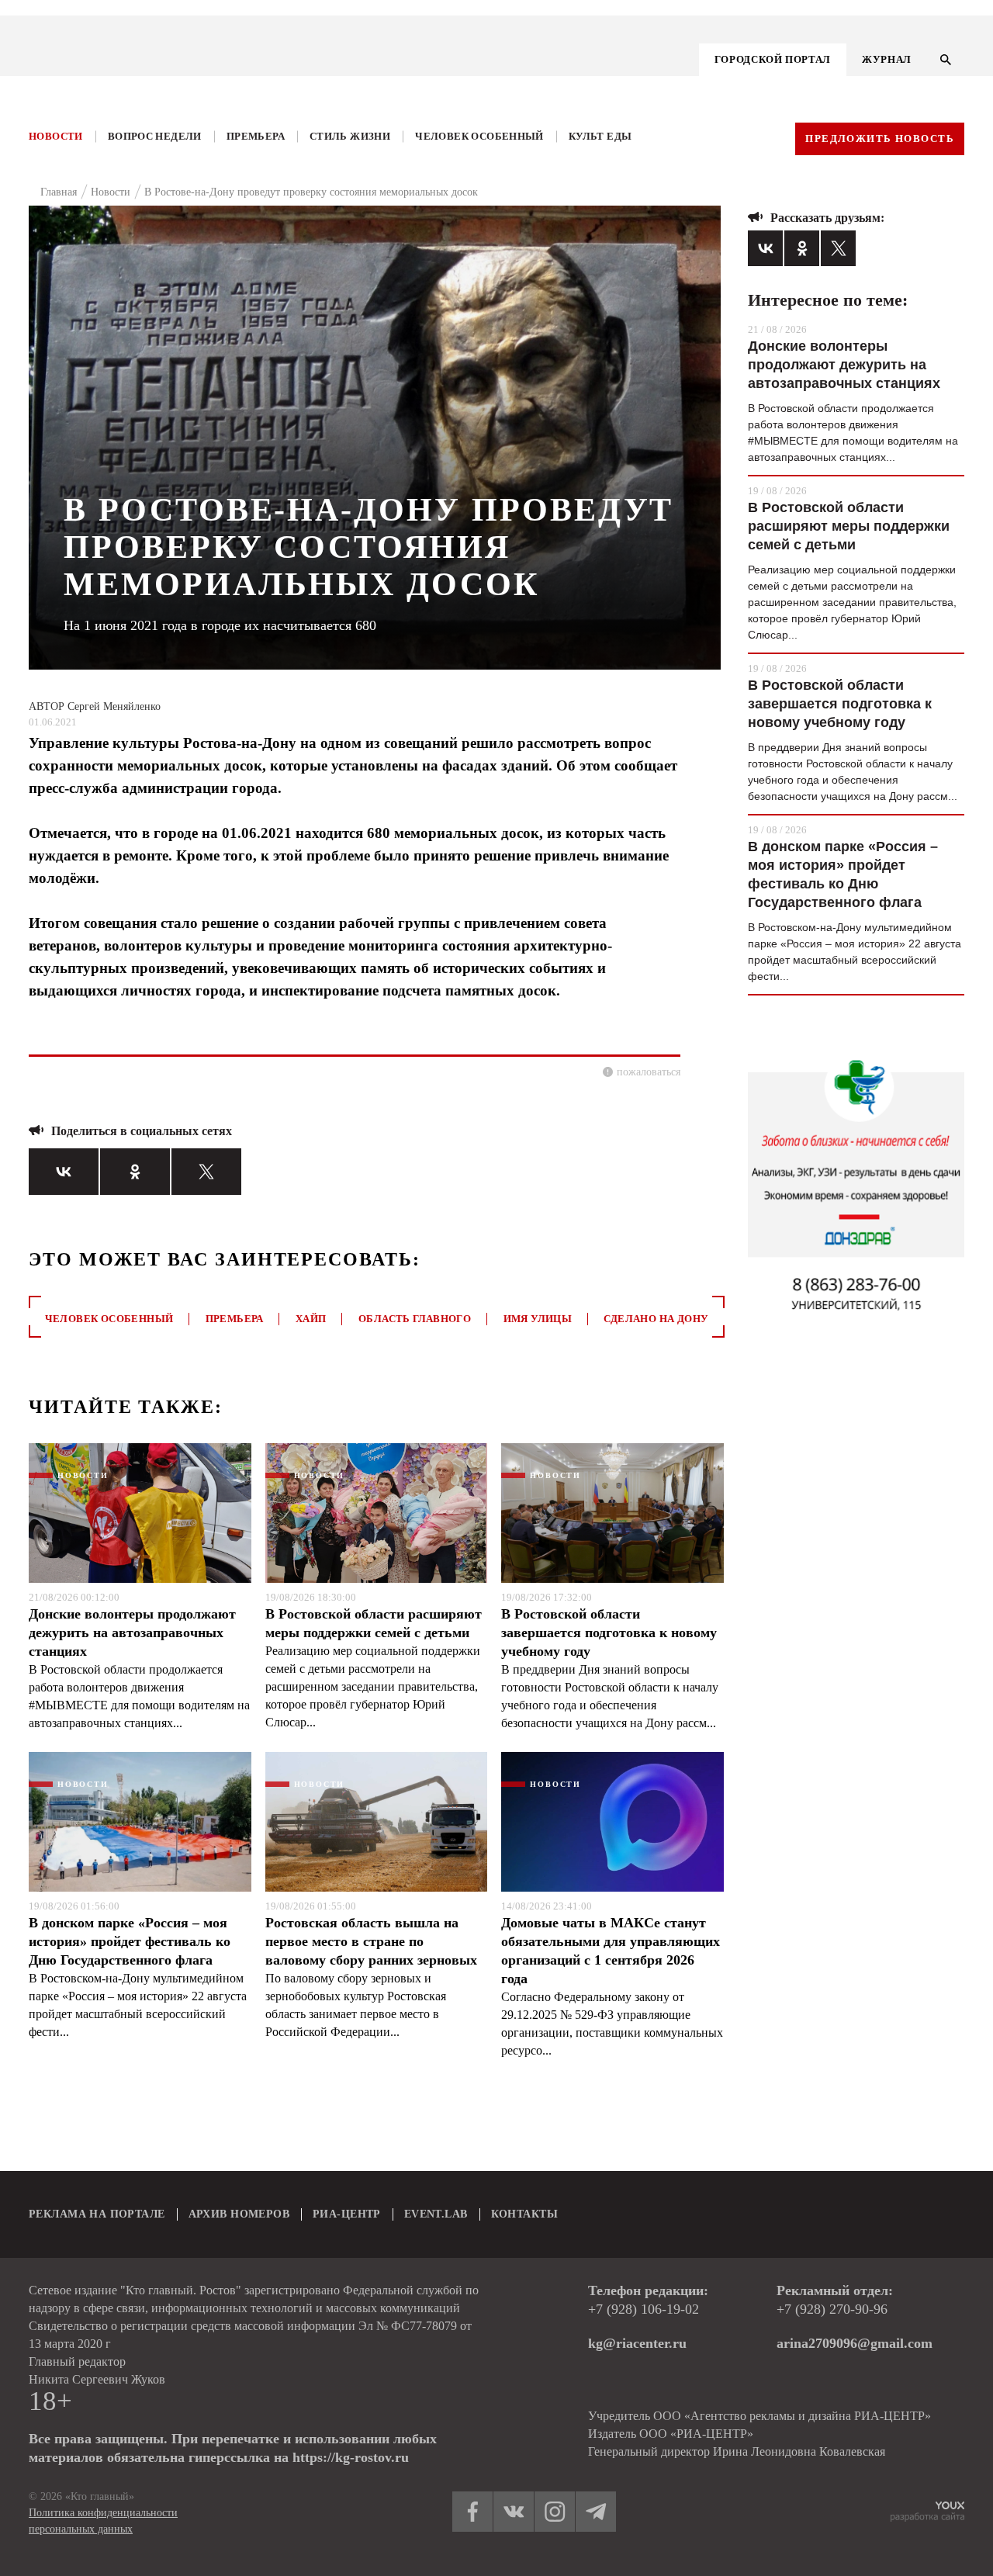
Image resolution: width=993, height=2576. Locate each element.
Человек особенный (479, 136)
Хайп (311, 1319)
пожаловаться (649, 1072)
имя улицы (538, 1319)
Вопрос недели (155, 136)
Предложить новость (880, 138)
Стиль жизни (350, 136)
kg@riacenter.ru (637, 2343)
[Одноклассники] (135, 1172)
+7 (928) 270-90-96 (832, 2309)
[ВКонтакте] (64, 1172)
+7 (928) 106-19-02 (644, 2309)
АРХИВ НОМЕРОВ (239, 2214)
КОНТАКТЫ (524, 2214)
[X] (206, 1172)
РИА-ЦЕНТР (347, 2214)
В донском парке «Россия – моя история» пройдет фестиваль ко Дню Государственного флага (130, 1941)
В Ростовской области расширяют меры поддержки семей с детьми (374, 1623)
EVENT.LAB (436, 2214)
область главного (415, 1319)
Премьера (256, 136)
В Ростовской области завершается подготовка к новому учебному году (609, 1633)
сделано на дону (656, 1319)
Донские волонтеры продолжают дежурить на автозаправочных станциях (132, 1633)
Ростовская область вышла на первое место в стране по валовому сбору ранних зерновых (371, 1941)
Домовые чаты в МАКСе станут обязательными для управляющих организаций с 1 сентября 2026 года (611, 1951)
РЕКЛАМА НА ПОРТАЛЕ (97, 2214)
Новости (56, 136)
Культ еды (600, 136)
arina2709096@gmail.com (855, 2343)
